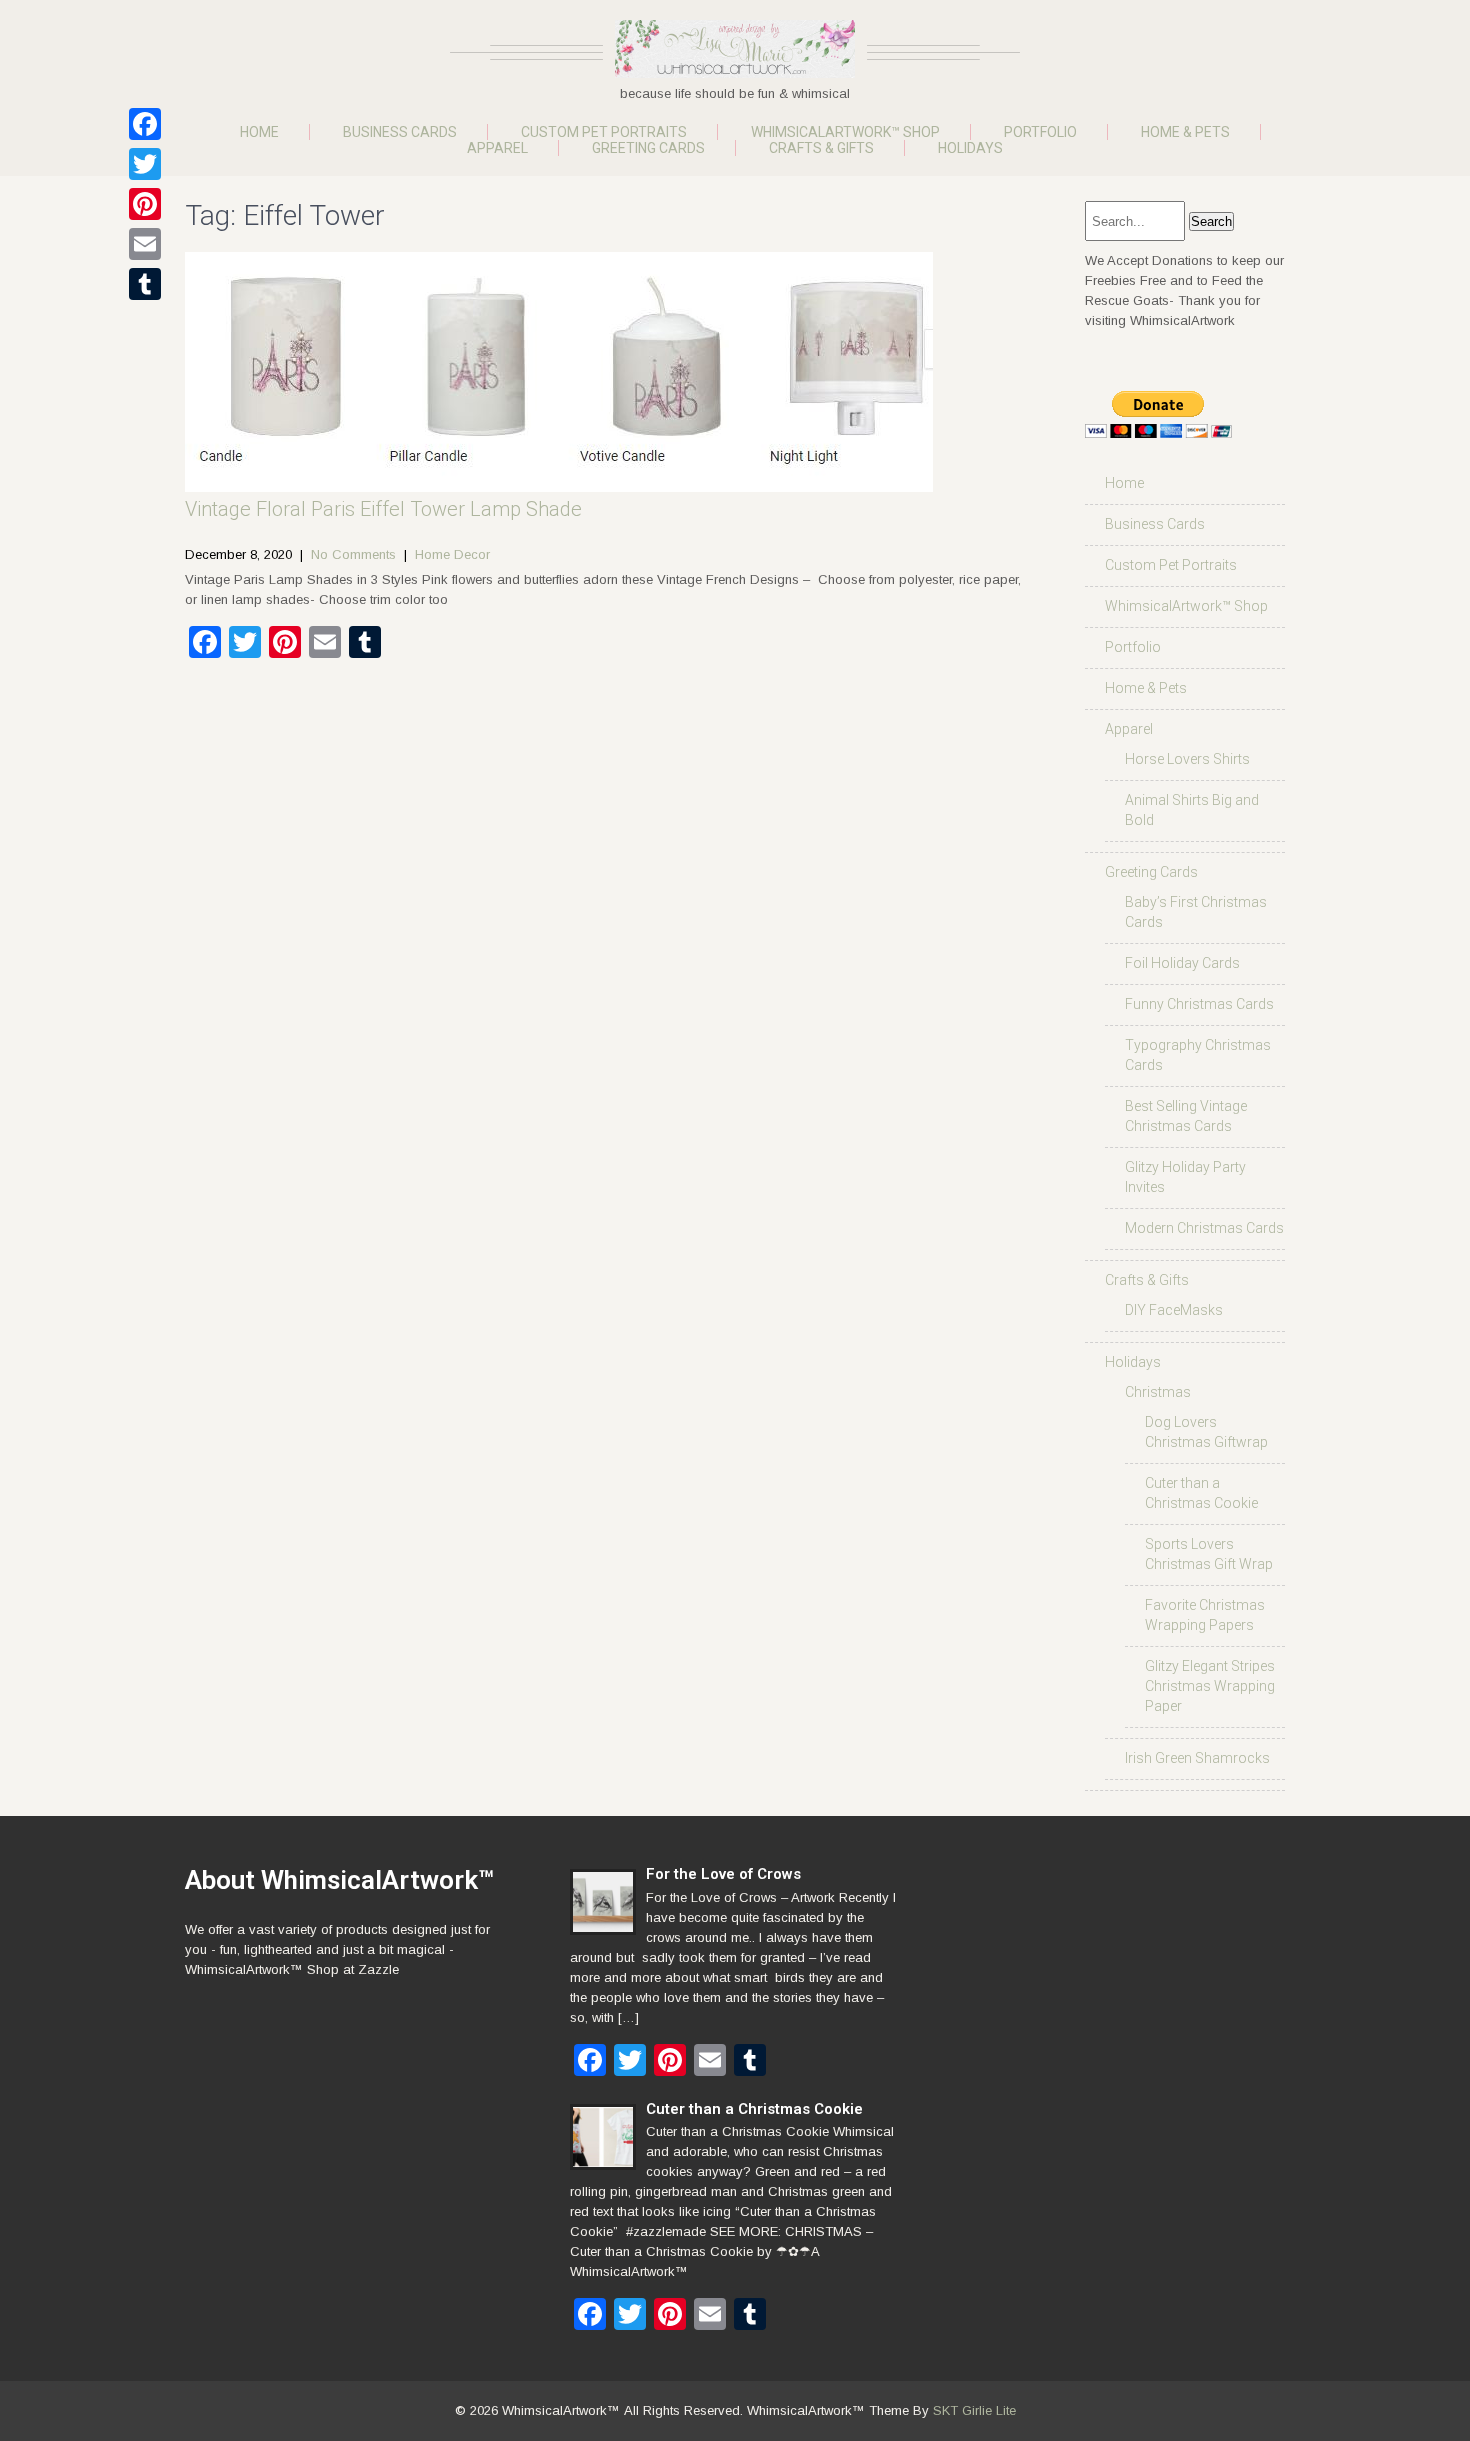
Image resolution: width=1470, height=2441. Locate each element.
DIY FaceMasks (1174, 1310)
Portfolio (1040, 132)
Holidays (970, 148)
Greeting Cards (648, 148)
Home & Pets (1185, 132)
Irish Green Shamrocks (1197, 1758)
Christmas (1158, 1392)
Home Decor (452, 554)
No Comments (353, 554)
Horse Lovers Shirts (1187, 759)
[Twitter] (145, 164)
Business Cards (400, 132)
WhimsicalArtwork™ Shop (845, 132)
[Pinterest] (145, 204)
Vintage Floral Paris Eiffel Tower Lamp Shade (383, 509)
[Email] (145, 244)
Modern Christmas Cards (1204, 1228)
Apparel (497, 148)
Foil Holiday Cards (1182, 963)
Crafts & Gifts (821, 148)
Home (259, 132)
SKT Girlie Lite (974, 2410)
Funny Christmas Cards (1199, 1004)
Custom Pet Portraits (604, 132)
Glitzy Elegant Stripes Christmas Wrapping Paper (1210, 1686)
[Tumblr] (145, 284)
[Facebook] (145, 124)
